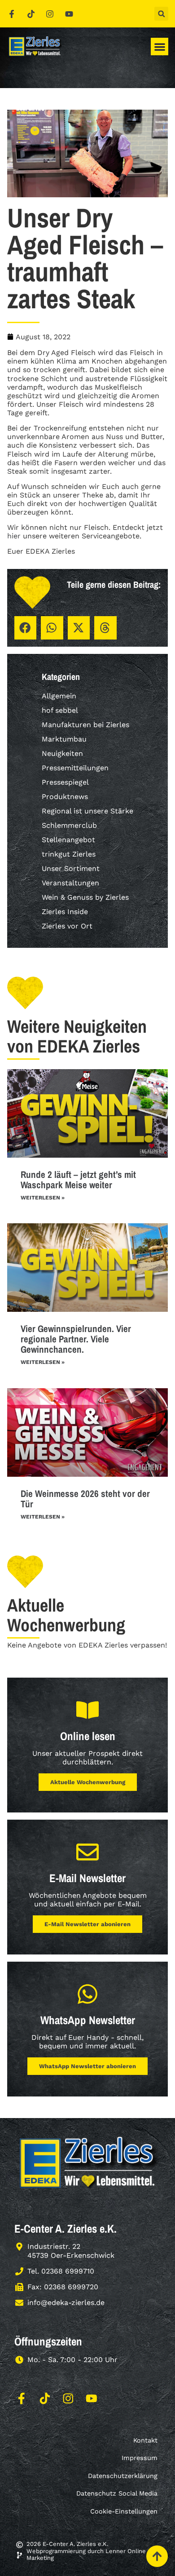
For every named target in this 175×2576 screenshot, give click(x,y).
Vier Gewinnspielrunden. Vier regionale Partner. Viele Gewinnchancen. (76, 1339)
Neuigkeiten (62, 753)
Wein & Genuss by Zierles (85, 897)
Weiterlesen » (43, 1198)
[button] (161, 14)
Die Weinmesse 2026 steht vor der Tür (85, 1499)
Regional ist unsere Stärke (87, 811)
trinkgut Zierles (69, 854)
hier (14, 536)
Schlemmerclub (69, 825)
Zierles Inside (65, 912)
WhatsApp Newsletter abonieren (87, 2066)
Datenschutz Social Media (117, 2493)
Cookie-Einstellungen (124, 2511)
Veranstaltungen (70, 883)
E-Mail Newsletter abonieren (87, 1924)
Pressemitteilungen (75, 768)
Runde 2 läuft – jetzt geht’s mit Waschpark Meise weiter (78, 1180)
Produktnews (65, 797)
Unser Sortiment (71, 868)
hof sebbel (60, 710)
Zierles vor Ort (67, 926)
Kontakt (145, 2440)
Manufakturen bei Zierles (85, 725)
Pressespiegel (65, 782)
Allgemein (59, 696)
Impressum (140, 2458)
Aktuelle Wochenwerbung (88, 1782)
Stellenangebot (68, 840)
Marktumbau (64, 739)
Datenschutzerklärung (123, 2476)
